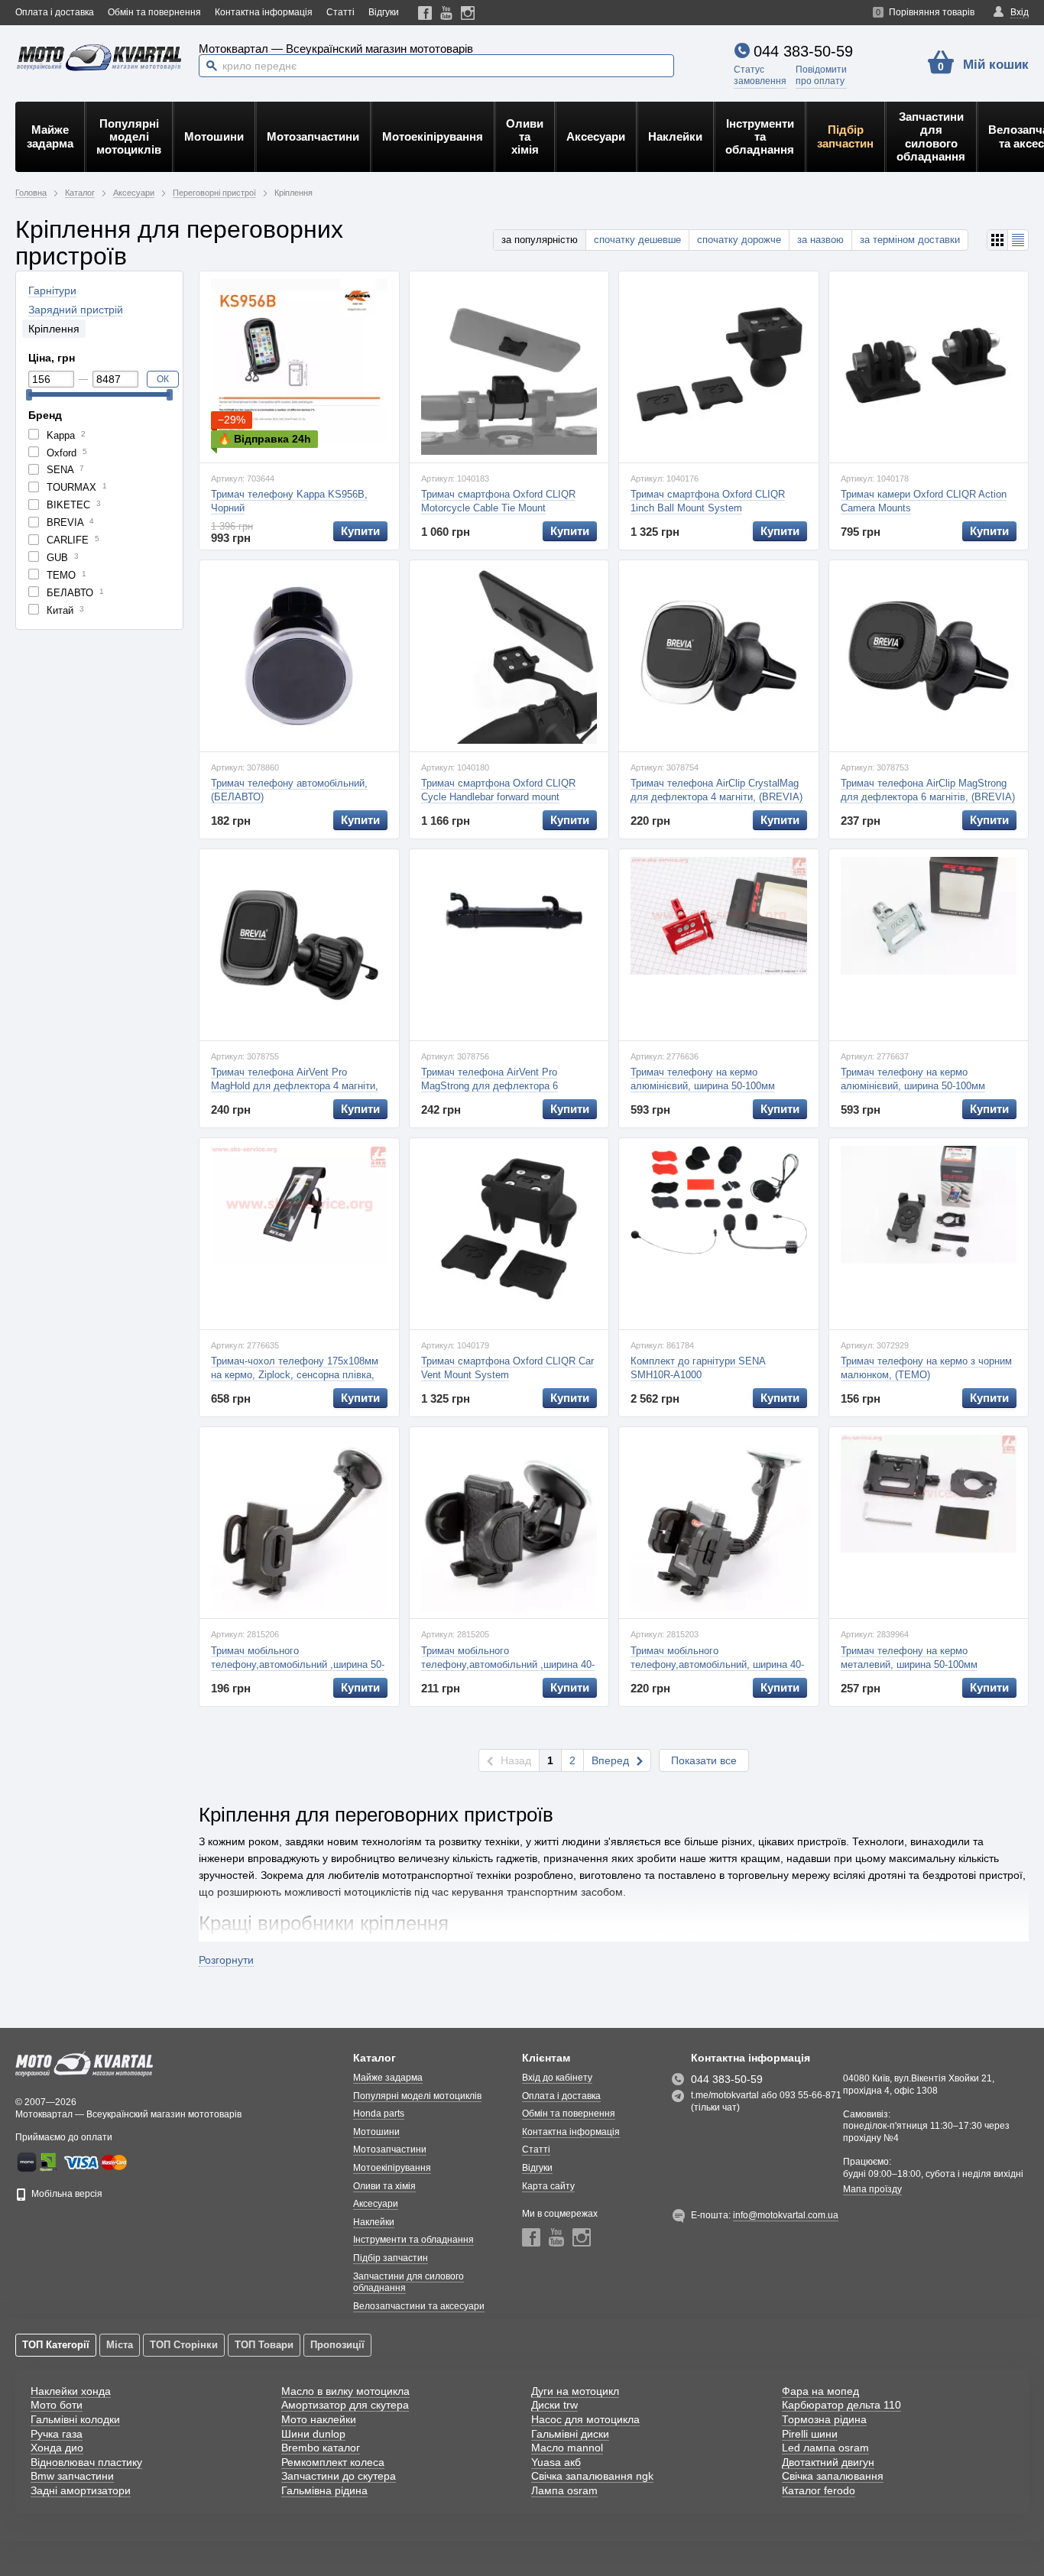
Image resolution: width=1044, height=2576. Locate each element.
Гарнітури (52, 290)
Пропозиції (337, 2345)
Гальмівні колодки (75, 2419)
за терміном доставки (910, 240)
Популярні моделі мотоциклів (129, 137)
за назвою (820, 240)
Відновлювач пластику (86, 2462)
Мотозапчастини (313, 136)
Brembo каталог (321, 2448)
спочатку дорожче (739, 240)
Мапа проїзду (872, 2189)
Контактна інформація (264, 12)
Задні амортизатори (81, 2490)
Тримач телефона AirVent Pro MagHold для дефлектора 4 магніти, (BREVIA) (295, 1086)
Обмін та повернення (154, 12)
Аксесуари (596, 136)
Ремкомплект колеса (333, 2462)
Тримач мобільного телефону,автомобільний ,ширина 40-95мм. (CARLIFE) (508, 1664)
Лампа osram (564, 2490)
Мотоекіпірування (433, 136)
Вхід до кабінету (557, 2078)
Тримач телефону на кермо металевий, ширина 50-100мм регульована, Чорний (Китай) (909, 1664)
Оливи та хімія (525, 137)
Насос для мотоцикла (585, 2419)
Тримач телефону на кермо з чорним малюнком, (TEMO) (926, 1368)
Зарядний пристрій (76, 310)
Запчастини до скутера (339, 2476)
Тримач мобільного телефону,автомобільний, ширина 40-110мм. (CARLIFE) (717, 1664)
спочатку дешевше (637, 240)
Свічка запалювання (833, 2476)
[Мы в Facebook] (425, 13)
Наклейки (675, 136)
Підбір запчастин (845, 136)
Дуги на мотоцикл (575, 2391)
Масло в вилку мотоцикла (345, 2391)
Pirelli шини (810, 2434)
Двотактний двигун (828, 2462)
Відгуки (384, 12)
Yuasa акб (556, 2462)
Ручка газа (57, 2434)
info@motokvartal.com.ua (786, 2215)
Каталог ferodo (819, 2490)
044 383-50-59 (803, 51)
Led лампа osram (825, 2448)
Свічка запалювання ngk (592, 2476)
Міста (120, 2345)
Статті (340, 12)
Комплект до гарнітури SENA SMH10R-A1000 (698, 1368)
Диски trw (554, 2405)
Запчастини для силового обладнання (931, 136)
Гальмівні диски (570, 2434)
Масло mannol (567, 2448)
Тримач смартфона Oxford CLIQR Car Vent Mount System (507, 1368)
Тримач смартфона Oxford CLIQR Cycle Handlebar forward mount (498, 790)
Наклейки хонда (71, 2391)
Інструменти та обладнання (760, 137)
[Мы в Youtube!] (447, 13)
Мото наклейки (319, 2419)
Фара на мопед (820, 2391)
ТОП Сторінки (184, 2345)
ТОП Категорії (56, 2345)
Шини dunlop (313, 2434)
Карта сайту (548, 2186)
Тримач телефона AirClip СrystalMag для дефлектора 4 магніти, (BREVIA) (717, 790)
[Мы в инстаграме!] (468, 13)
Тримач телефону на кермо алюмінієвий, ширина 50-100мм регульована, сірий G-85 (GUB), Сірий (928, 1086)
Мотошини (214, 136)
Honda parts (379, 2114)
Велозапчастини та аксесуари (419, 2306)
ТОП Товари (264, 2345)
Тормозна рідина (824, 2419)
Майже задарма (50, 136)
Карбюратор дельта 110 (841, 2405)
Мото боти (57, 2405)
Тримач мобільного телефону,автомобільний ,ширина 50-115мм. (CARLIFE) (298, 1664)
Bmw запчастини (72, 2476)
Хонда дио (57, 2448)
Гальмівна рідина (324, 2490)
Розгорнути (226, 1960)
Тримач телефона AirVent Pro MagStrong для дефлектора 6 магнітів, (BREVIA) (490, 1086)
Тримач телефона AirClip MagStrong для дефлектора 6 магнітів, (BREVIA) (928, 790)
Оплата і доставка (55, 12)
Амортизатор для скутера (345, 2405)
